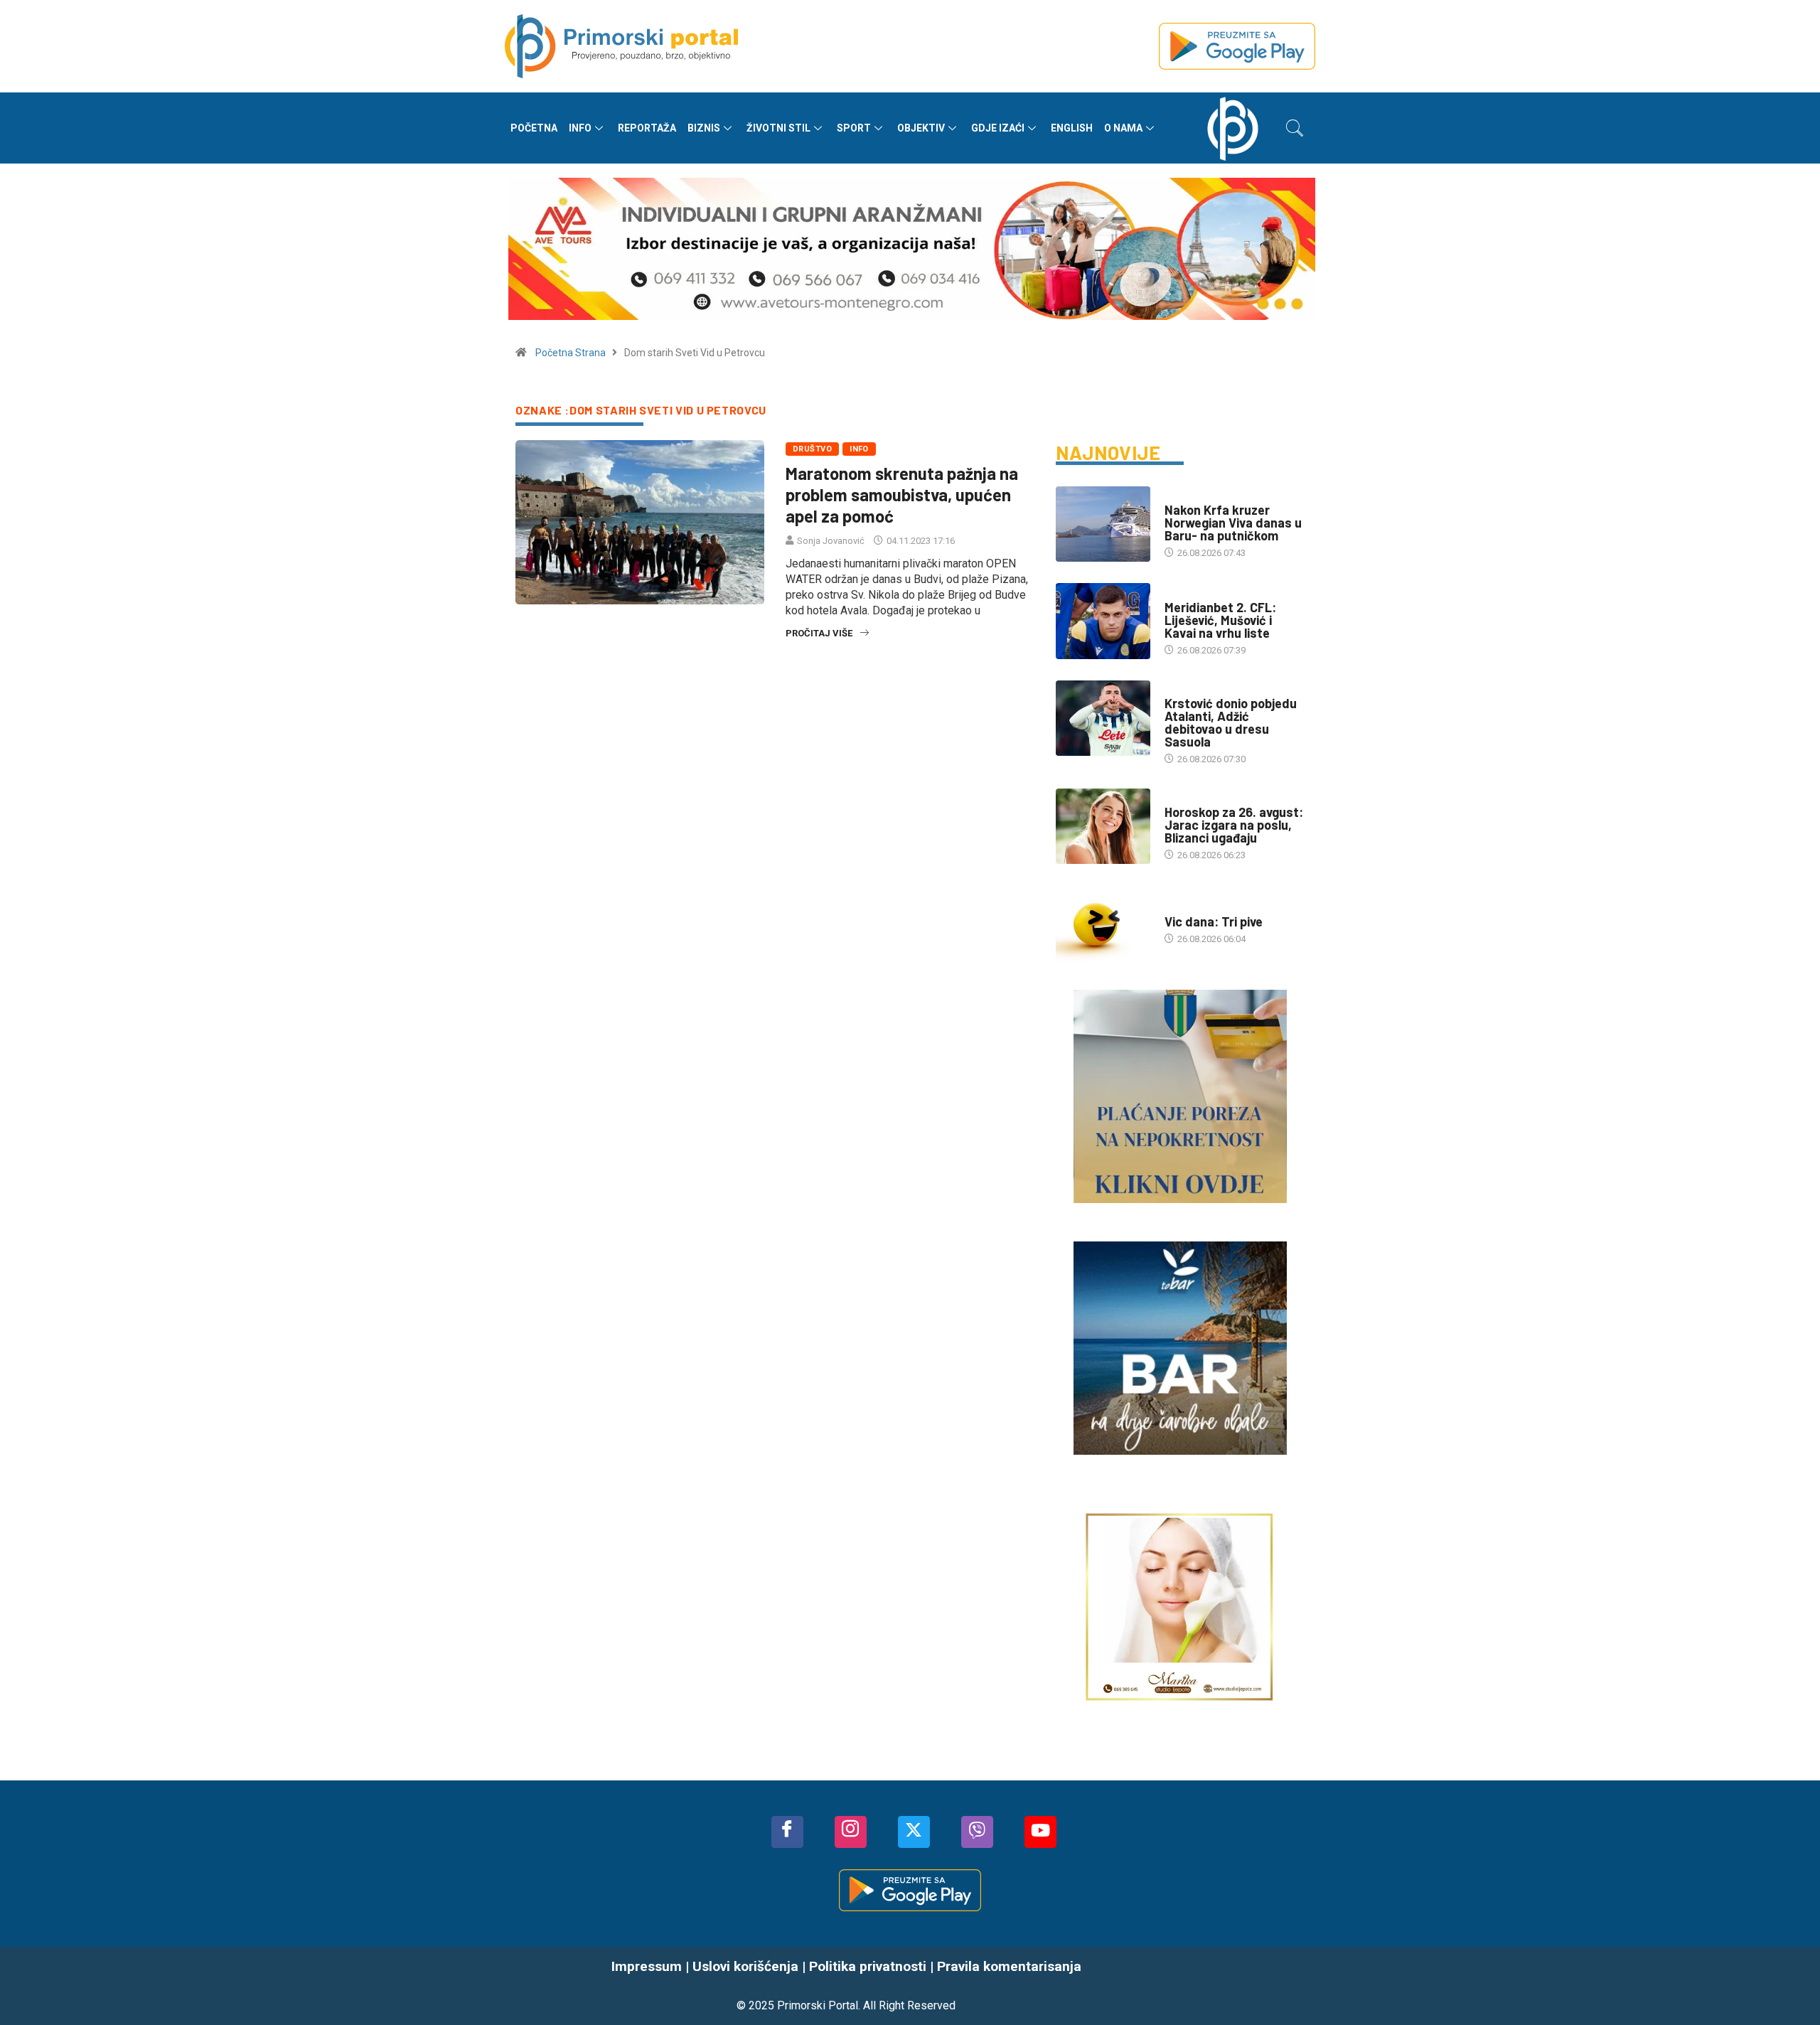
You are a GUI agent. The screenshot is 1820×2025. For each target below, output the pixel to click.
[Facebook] (787, 1832)
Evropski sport (1200, 689)
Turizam (1183, 496)
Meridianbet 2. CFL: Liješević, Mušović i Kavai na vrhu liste (1220, 620)
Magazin (1184, 798)
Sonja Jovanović (831, 541)
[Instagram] (851, 1832)
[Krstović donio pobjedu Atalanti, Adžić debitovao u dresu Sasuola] (1103, 718)
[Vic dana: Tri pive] (1103, 923)
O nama (1123, 128)
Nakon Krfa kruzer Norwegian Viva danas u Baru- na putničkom (1233, 523)
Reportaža (647, 128)
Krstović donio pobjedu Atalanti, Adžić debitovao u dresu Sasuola (1231, 722)
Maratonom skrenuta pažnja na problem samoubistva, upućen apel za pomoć (902, 495)
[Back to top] (1788, 1986)
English (1072, 128)
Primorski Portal (818, 2005)
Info (580, 128)
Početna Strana (571, 353)
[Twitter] (914, 1832)
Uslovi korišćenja (745, 1966)
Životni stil (778, 128)
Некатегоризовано (1208, 908)
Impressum (647, 1966)
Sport (854, 128)
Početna (534, 128)
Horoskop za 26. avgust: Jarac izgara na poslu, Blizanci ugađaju (1234, 825)
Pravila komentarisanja (1009, 1966)
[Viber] (977, 1832)
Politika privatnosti (868, 1966)
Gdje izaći (998, 128)
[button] (1295, 128)
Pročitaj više (819, 633)
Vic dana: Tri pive (1214, 921)
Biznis (704, 128)
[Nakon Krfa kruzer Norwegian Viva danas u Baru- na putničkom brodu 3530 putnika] (1103, 524)
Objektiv (921, 128)
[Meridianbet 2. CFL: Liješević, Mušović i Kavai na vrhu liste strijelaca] (1103, 621)
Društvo (812, 449)
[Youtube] (1040, 1832)
